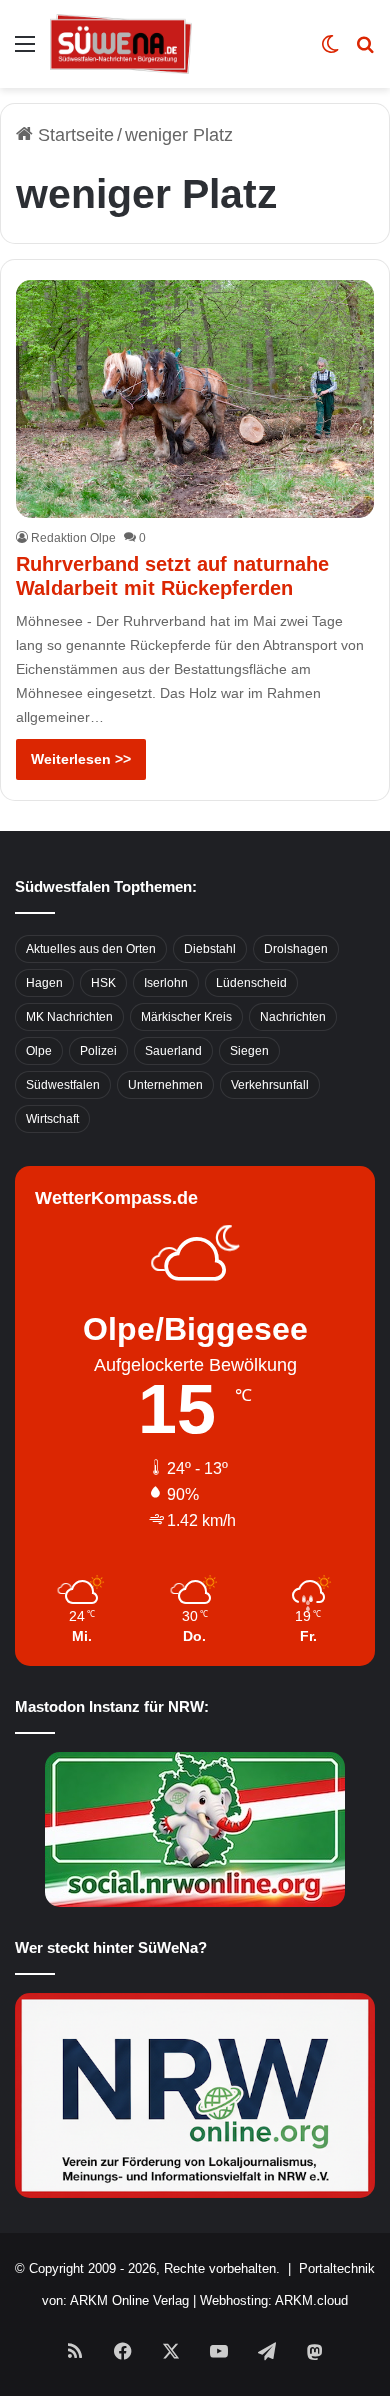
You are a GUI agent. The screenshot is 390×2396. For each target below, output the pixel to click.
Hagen (44, 983)
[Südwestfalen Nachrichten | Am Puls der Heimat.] (121, 44)
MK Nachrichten (69, 1017)
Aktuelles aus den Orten (91, 949)
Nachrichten (293, 1017)
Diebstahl (210, 949)
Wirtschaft (52, 1119)
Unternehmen (165, 1085)
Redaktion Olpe (73, 538)
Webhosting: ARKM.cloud (274, 2300)
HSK (103, 983)
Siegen (249, 1051)
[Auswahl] (25, 51)
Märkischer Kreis (186, 1017)
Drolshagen (296, 949)
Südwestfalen (63, 1085)
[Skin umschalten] (330, 51)
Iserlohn (166, 983)
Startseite (73, 135)
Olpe (39, 1051)
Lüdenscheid (251, 983)
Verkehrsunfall (270, 1085)
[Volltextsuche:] (365, 51)
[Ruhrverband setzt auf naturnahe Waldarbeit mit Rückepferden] (194, 399)
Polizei (98, 1051)
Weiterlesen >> (81, 759)
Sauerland (173, 1051)
